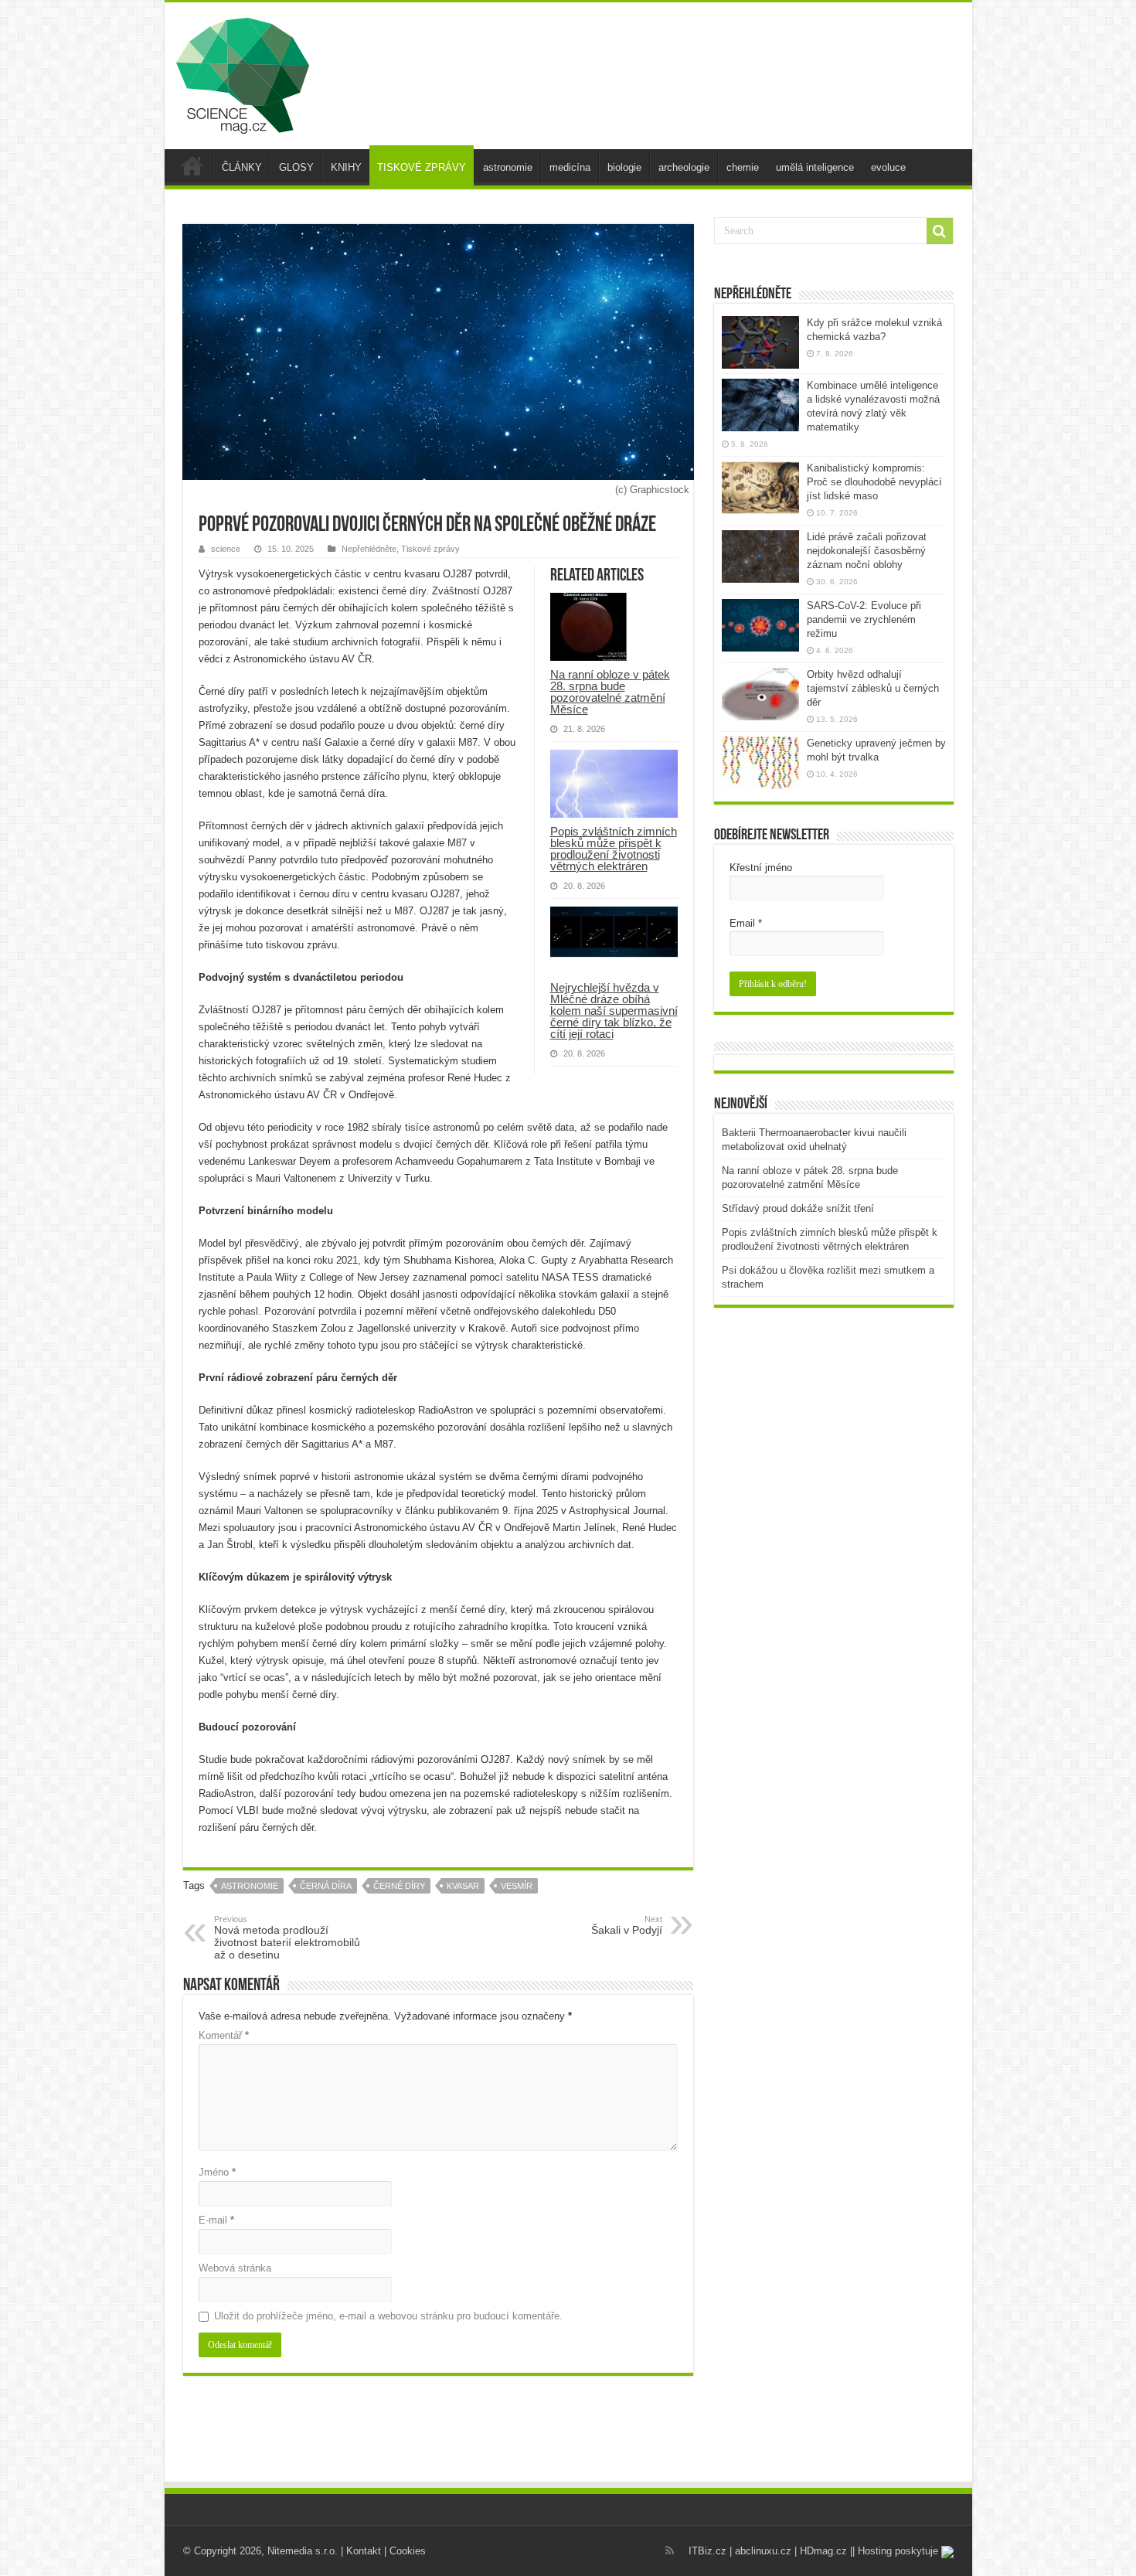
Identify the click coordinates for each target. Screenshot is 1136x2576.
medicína (570, 167)
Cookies (408, 2551)
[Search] (940, 231)
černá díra (326, 1886)
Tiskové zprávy (430, 549)
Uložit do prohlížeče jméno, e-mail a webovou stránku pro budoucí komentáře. (388, 2316)
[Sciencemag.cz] (243, 73)
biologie (624, 167)
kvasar (463, 1886)
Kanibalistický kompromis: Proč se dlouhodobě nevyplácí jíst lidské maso (874, 482)
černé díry (399, 1886)
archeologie (684, 167)
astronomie (508, 167)
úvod (192, 165)
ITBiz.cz (707, 2551)
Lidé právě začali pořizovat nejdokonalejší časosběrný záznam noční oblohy (867, 551)
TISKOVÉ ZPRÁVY (422, 167)
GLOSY (296, 167)
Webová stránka (235, 2268)
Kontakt (364, 2551)
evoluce (888, 167)
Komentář (224, 2035)
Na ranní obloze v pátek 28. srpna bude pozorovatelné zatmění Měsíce (610, 692)
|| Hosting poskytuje (896, 2551)
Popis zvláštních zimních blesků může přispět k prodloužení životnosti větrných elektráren (614, 849)
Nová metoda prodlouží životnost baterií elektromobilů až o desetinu (287, 1938)
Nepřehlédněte (369, 549)
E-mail (216, 2220)
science (226, 549)
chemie (743, 167)
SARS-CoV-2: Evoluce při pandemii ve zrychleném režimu (864, 619)
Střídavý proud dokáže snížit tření (798, 1208)
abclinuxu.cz (763, 2551)
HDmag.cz (823, 2551)
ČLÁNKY (242, 167)
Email (746, 923)
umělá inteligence (815, 167)
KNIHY (346, 167)
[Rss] (670, 2550)
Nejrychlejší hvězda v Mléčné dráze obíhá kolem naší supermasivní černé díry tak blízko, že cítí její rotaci (614, 1011)
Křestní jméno (761, 868)
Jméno (217, 2172)
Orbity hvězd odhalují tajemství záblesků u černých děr (873, 688)
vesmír (517, 1886)
